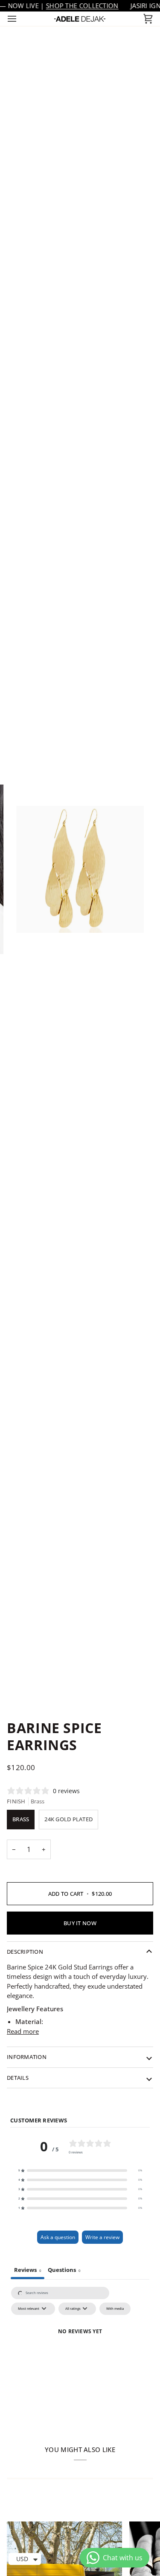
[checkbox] (115, 2309)
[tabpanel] (80, 2355)
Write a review (102, 2237)
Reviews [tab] (28, 2270)
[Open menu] (20, 19)
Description (25, 1952)
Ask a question (58, 2237)
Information (27, 2057)
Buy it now (80, 1923)
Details (18, 2078)
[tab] (64, 2271)
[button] (80, 2171)
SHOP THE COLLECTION (82, 6)
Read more (23, 2031)
